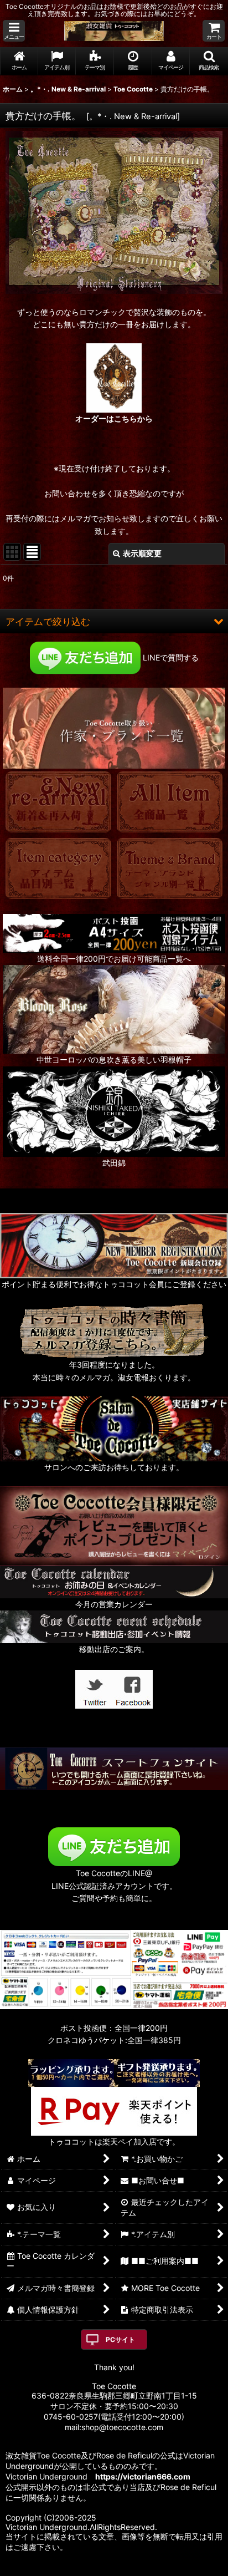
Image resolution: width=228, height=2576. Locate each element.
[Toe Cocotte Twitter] (95, 1688)
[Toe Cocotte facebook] (133, 1688)
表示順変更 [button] (142, 553)
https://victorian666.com (143, 2476)
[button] (14, 31)
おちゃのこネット (97, 2568)
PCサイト (120, 2339)
